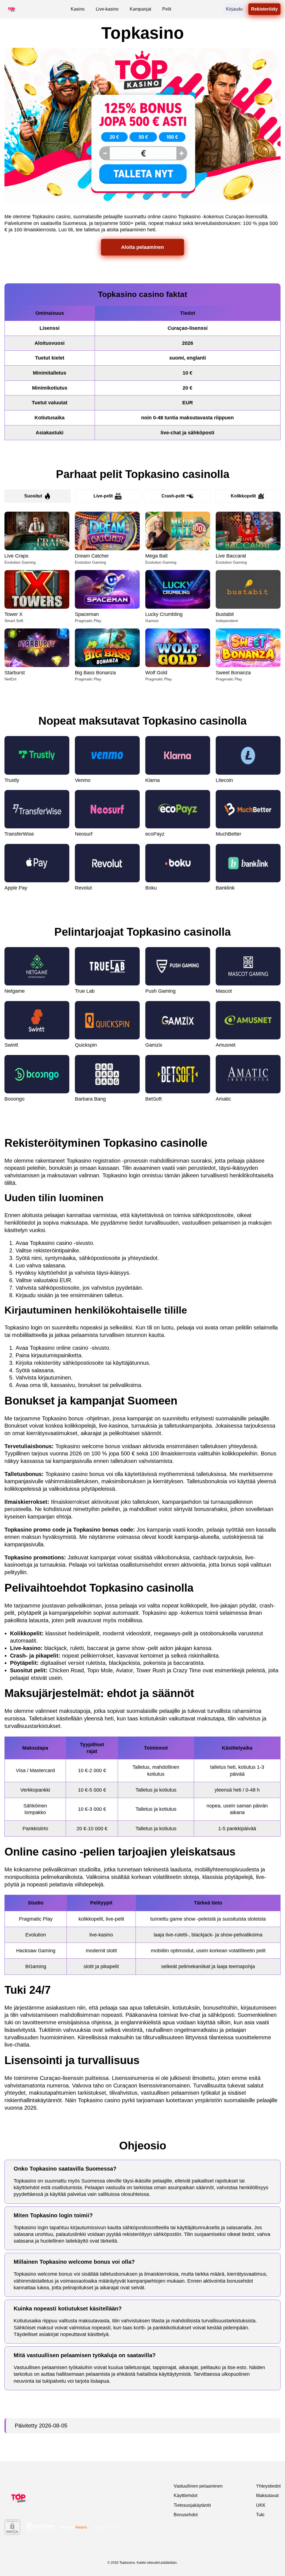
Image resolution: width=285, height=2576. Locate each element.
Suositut (33, 496)
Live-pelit (103, 496)
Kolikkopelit (243, 496)
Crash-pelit (173, 496)
